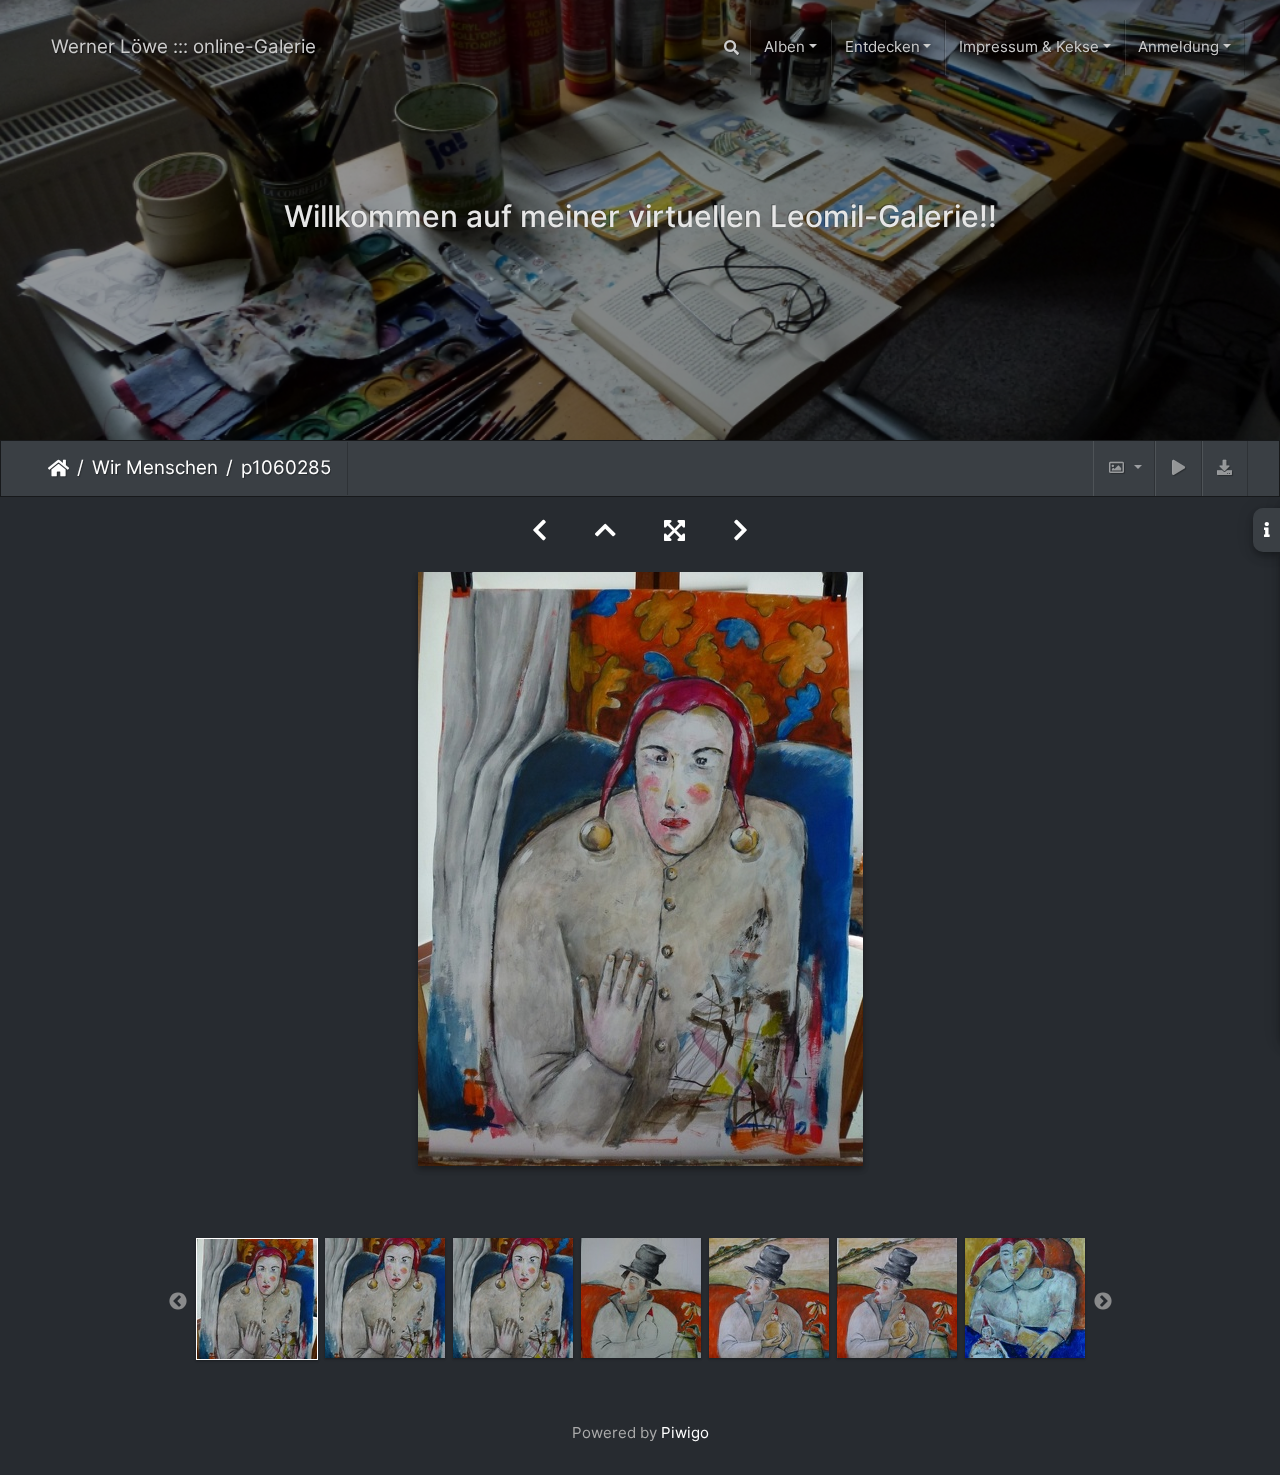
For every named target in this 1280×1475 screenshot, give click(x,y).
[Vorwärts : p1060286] (740, 530)
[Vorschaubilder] (605, 530)
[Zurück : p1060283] (539, 530)
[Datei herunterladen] (1225, 468)
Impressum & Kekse (1029, 46)
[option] (257, 1299)
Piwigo (685, 1432)
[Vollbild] (674, 530)
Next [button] (1103, 1302)
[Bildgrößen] (1124, 468)
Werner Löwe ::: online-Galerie (183, 46)
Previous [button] (178, 1302)
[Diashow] (1178, 468)
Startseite (58, 468)
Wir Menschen (155, 467)
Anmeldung (1178, 46)
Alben (784, 46)
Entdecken (882, 46)
